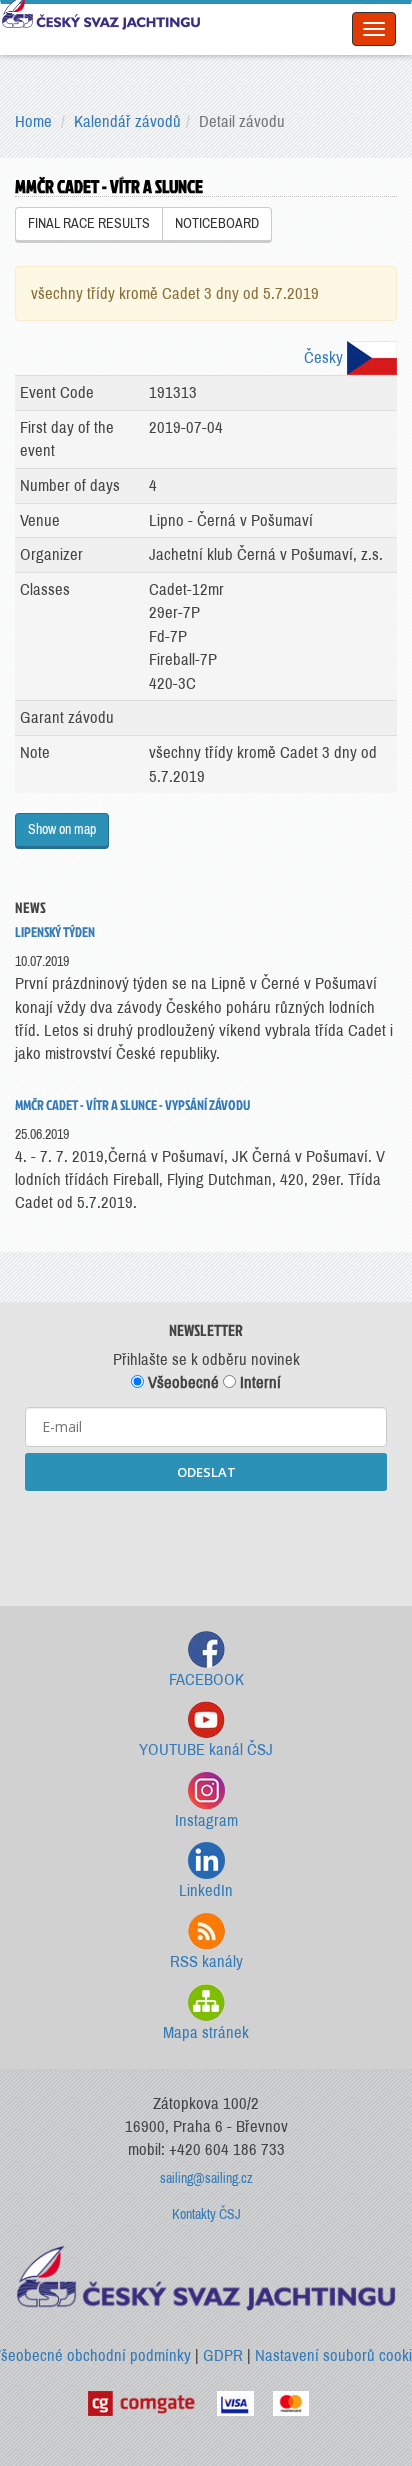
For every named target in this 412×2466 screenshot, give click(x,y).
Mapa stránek (206, 2032)
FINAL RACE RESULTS (89, 223)
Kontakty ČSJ (206, 2214)
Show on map (62, 829)
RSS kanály (206, 1961)
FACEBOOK (206, 1679)
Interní (258, 1382)
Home (33, 121)
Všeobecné (181, 1382)
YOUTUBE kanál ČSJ (206, 1749)
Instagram (206, 1820)
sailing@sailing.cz (206, 2178)
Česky (325, 357)
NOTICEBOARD (217, 223)
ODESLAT (206, 1472)
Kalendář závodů (127, 121)
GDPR (223, 2355)
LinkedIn (206, 1890)
